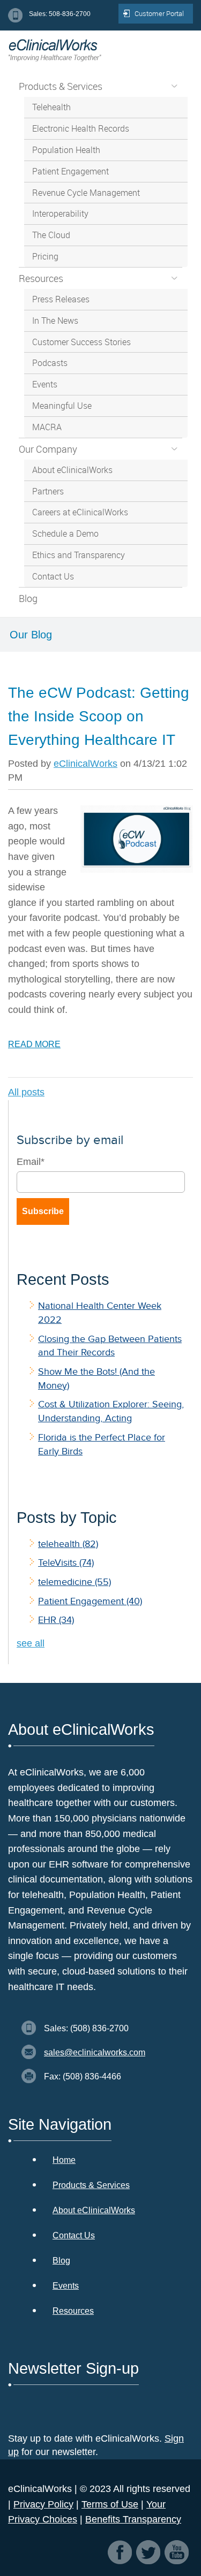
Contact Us (74, 2235)
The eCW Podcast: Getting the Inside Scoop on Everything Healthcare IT (99, 716)
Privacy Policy (43, 2504)
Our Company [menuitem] (48, 449)
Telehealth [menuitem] (51, 107)
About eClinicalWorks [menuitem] (72, 470)
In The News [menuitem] (55, 321)
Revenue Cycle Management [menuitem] (86, 193)
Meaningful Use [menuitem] (62, 406)
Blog (61, 2261)
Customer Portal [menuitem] (159, 13)
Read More (34, 1044)
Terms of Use (110, 2504)
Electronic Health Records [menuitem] (81, 128)
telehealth (68, 1544)
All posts (26, 1092)
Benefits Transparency (133, 2519)
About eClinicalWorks (94, 2210)
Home (64, 2160)
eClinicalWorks (85, 764)
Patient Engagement (90, 1601)
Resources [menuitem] (41, 278)
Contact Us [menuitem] (53, 576)
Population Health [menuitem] (66, 150)
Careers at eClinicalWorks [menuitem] (80, 512)
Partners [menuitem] (48, 491)
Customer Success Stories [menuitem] (81, 342)
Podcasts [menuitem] (50, 363)
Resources (73, 2311)
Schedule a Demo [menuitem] (65, 534)
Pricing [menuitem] (45, 256)
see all (31, 1643)
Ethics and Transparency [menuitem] (79, 555)
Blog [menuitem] (28, 598)
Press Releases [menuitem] (61, 299)
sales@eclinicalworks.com (95, 2052)
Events (66, 2286)
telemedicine (75, 1582)
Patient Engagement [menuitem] (70, 171)
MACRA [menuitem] (47, 427)
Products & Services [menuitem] (61, 86)
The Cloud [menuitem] (51, 235)
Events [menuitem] (45, 384)
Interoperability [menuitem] (60, 214)
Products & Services (91, 2185)
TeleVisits (66, 1563)
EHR (56, 1620)
